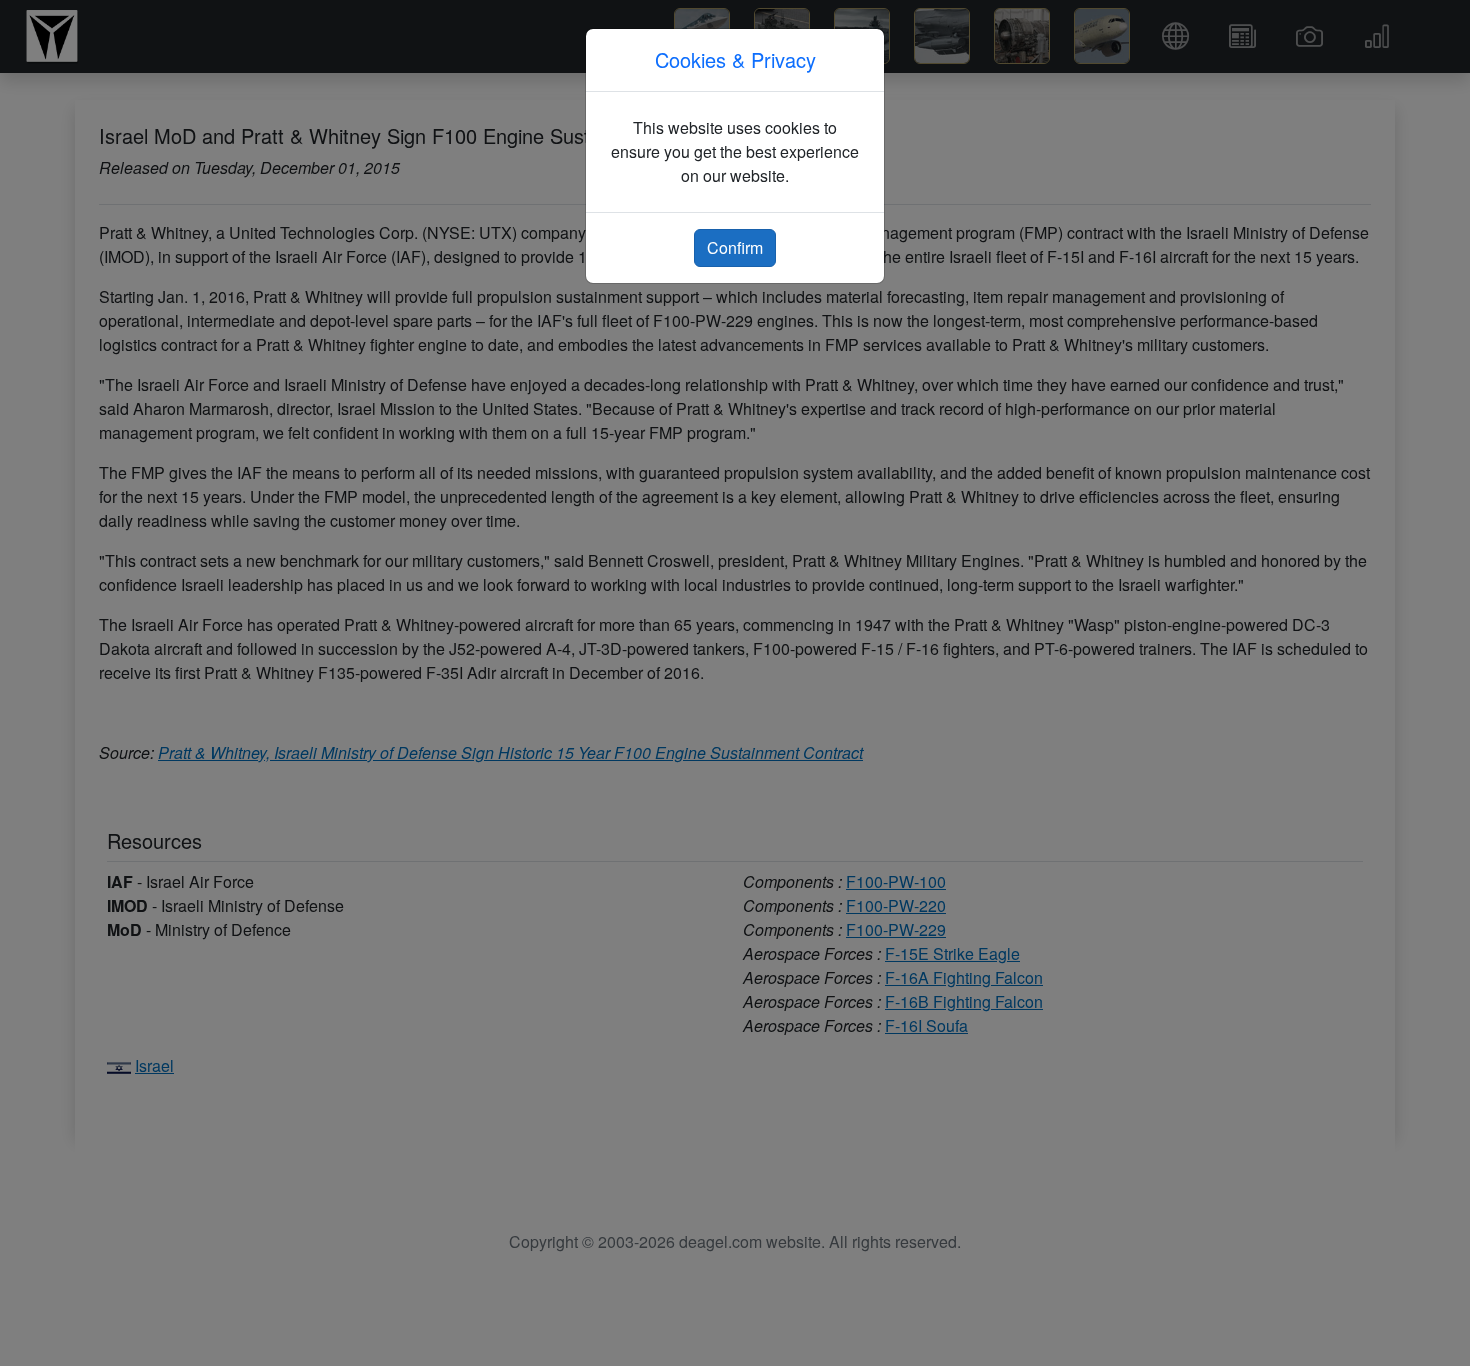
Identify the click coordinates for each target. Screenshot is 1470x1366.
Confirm (735, 247)
